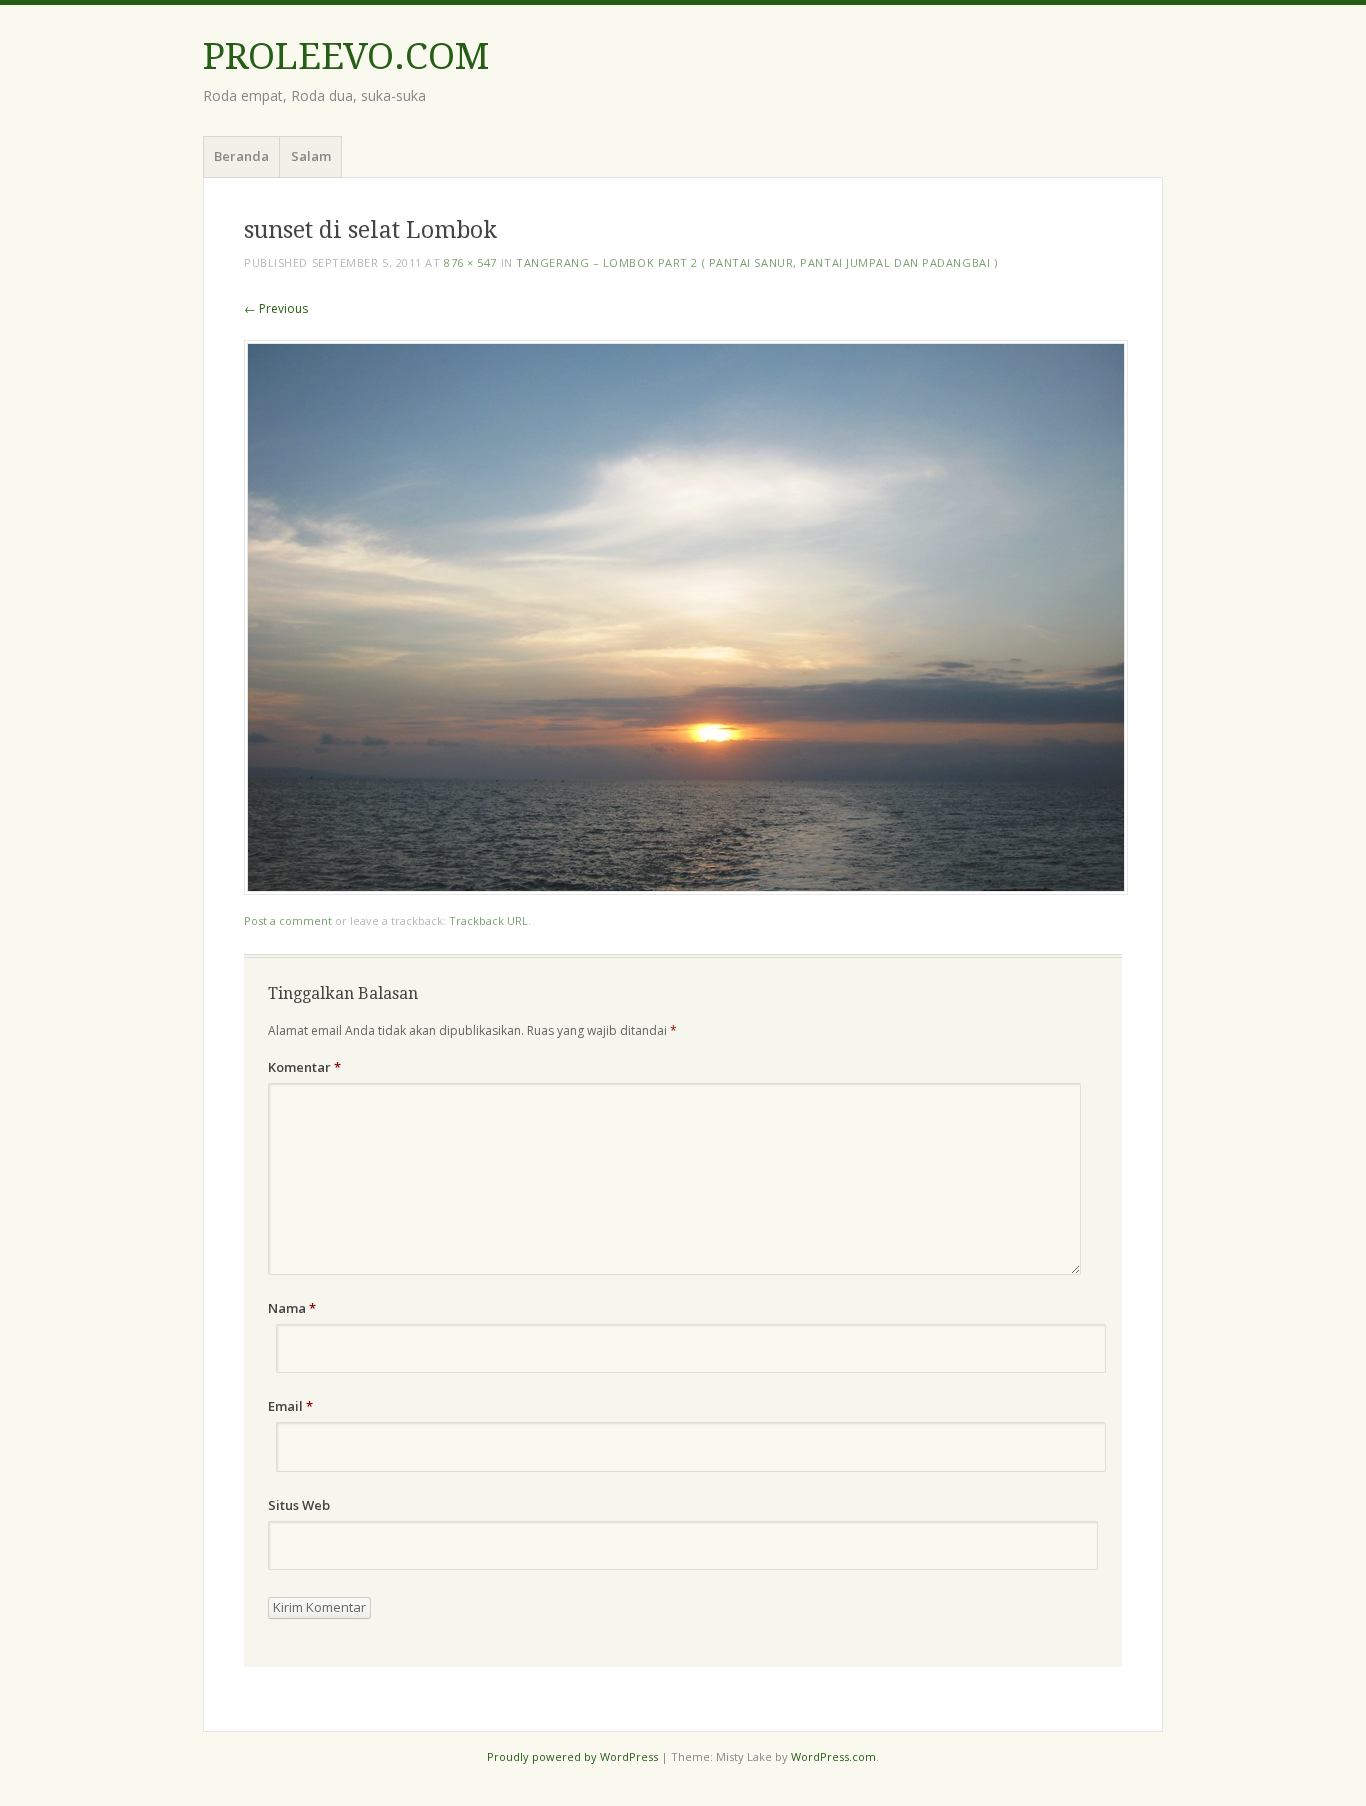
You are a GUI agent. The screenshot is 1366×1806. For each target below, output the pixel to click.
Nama (292, 1308)
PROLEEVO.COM (346, 56)
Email (290, 1406)
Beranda (241, 156)
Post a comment (288, 920)
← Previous (276, 308)
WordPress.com (833, 1756)
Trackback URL (488, 920)
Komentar (304, 1067)
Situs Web (299, 1505)
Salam (311, 156)
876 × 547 (470, 262)
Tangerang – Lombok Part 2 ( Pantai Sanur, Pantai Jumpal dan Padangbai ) (756, 262)
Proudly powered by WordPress (572, 1756)
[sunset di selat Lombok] (686, 889)
